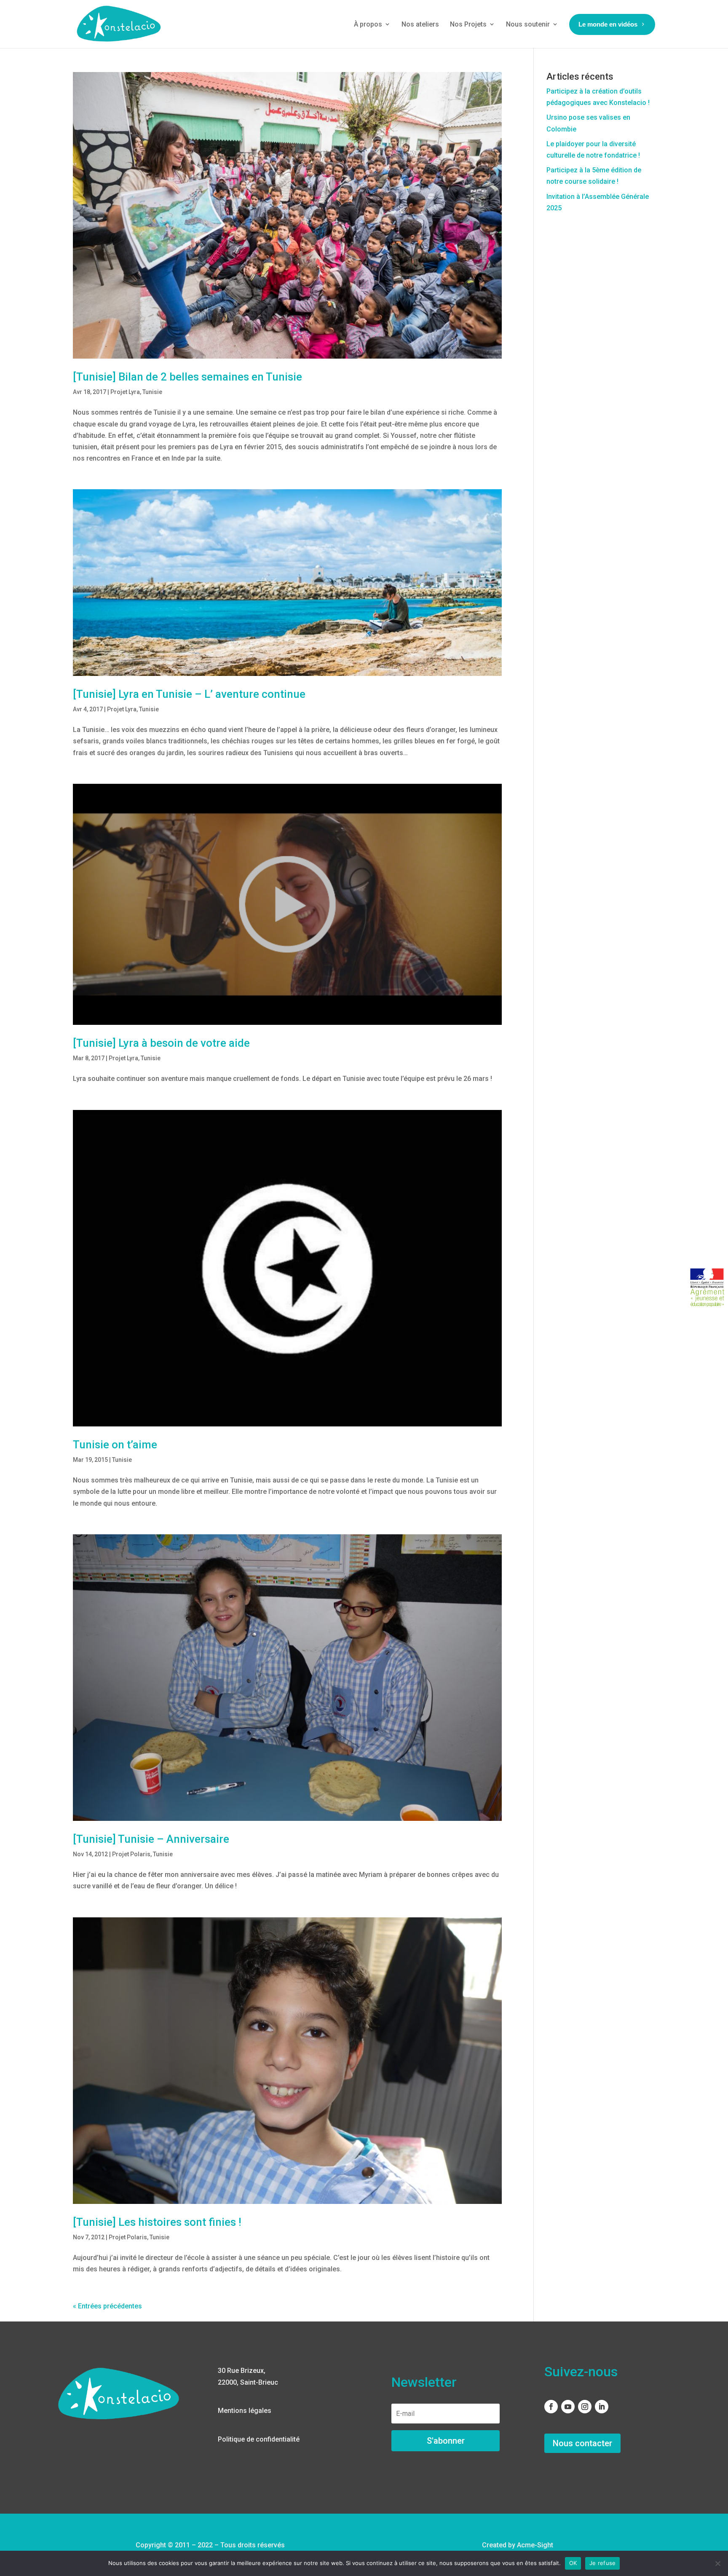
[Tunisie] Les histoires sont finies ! (157, 2222)
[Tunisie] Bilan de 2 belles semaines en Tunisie (187, 377)
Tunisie (152, 392)
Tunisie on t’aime (115, 1445)
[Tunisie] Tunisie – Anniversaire (151, 1839)
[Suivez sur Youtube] (568, 2407)
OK (573, 2563)
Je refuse (602, 2563)
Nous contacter (582, 2443)
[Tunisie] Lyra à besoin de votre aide (161, 1043)
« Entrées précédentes (107, 2306)
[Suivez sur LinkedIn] (602, 2407)
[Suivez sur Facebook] (551, 2407)
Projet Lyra (125, 392)
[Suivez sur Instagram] (585, 2407)
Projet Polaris (131, 1854)
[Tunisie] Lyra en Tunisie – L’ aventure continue (189, 694)
